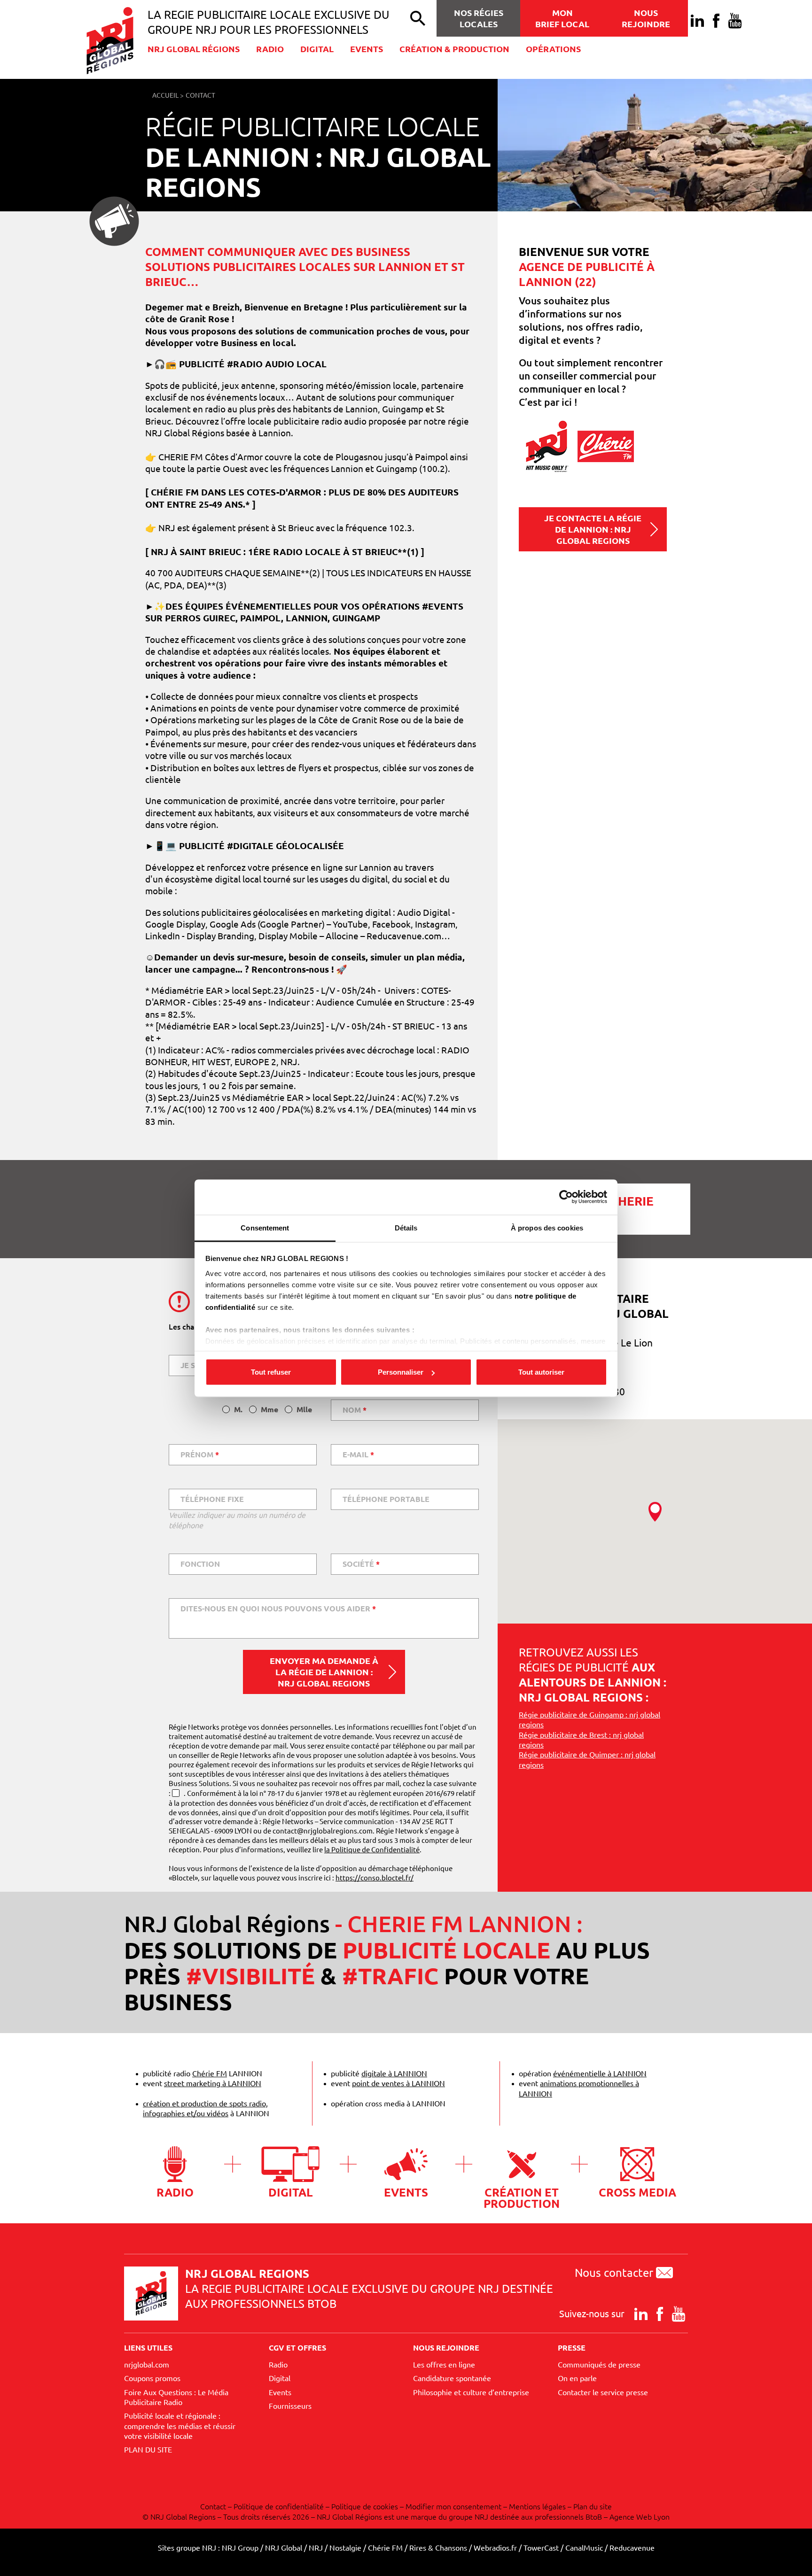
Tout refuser (271, 1372)
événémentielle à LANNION (600, 2073)
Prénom (206, 1454)
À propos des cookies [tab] (547, 1227)
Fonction (200, 1564)
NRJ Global (284, 2547)
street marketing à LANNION (213, 2083)
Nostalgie (345, 2547)
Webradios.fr (495, 2547)
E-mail (364, 1454)
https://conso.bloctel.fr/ (375, 1877)
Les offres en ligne (444, 2364)
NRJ (316, 2547)
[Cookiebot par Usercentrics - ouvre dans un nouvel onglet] (566, 1197)
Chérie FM (210, 2073)
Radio (270, 49)
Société (367, 1564)
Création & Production (454, 49)
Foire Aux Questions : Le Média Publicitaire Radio (176, 2397)
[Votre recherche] (418, 18)
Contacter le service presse (603, 2392)
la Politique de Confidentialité (372, 1849)
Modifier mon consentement (453, 2506)
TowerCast (541, 2547)
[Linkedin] (697, 21)
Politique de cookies (365, 2506)
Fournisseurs (290, 2406)
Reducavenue (632, 2547)
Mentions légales (537, 2506)
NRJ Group (240, 2547)
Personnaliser (401, 1372)
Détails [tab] (406, 1227)
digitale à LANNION (394, 2073)
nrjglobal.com (147, 2364)
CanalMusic (584, 2547)
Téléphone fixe (212, 1499)
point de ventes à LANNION (398, 2083)
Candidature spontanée (452, 2378)
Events (367, 49)
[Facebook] (716, 21)
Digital (317, 49)
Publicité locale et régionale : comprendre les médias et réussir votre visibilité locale (180, 2425)
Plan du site (593, 2506)
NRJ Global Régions (194, 49)
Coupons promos (152, 2378)
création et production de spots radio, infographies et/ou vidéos (205, 2108)
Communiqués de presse (599, 2364)
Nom (360, 1410)
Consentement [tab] (265, 1227)
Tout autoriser (541, 1372)
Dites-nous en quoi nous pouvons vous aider (278, 1608)
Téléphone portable (386, 1499)
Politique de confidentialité (279, 2506)
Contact (213, 2506)
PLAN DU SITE (148, 2449)
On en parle (577, 2378)
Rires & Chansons (438, 2547)
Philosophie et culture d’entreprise (471, 2392)
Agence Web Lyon (640, 2516)
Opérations (553, 49)
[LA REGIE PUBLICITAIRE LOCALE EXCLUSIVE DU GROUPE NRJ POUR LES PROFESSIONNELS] (117, 41)
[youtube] (735, 21)
